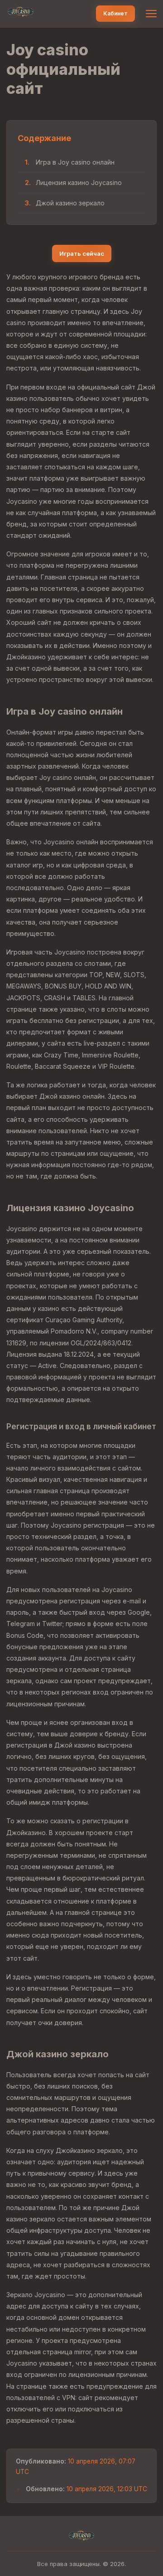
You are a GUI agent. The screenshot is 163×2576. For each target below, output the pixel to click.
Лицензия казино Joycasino (79, 183)
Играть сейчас (82, 253)
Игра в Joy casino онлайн (75, 162)
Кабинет (115, 13)
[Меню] (151, 14)
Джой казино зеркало (70, 203)
